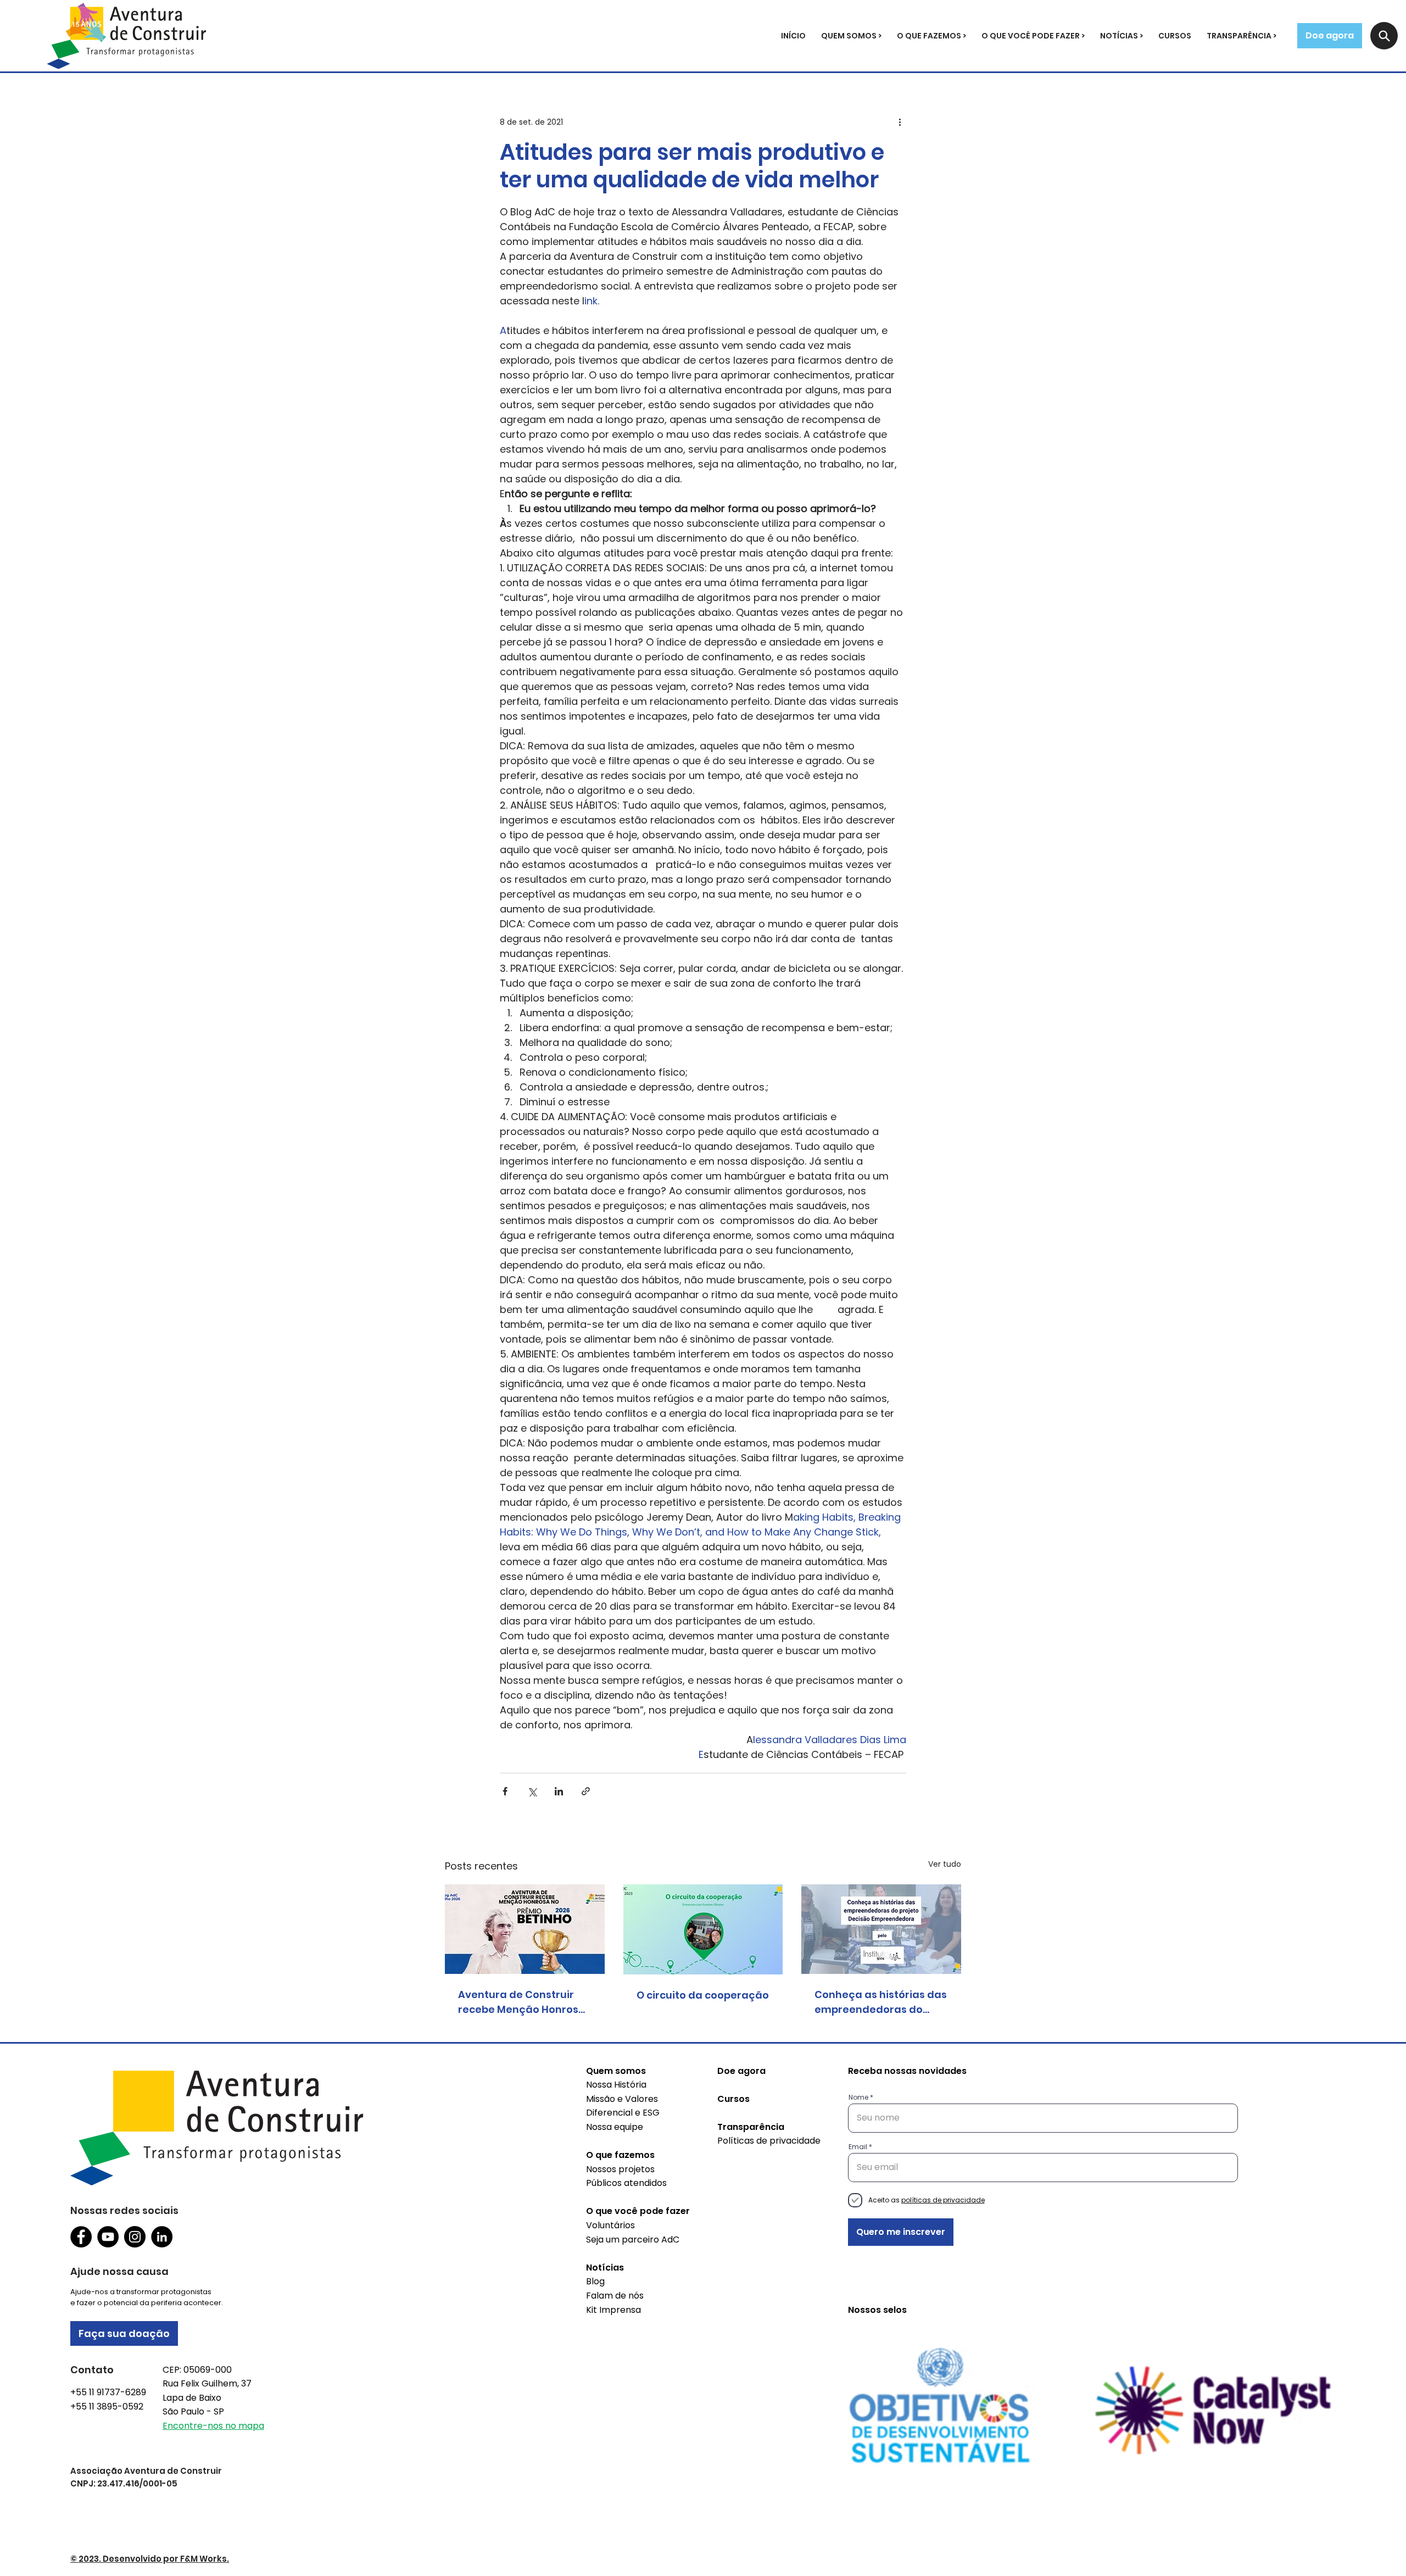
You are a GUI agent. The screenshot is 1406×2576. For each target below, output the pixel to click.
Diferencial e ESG (623, 2113)
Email (858, 2147)
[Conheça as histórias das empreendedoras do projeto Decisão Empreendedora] (881, 1929)
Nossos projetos (620, 2169)
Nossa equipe (615, 2127)
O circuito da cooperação (703, 1995)
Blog (595, 2281)
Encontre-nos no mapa (213, 2426)
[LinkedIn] (162, 2237)
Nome (858, 2097)
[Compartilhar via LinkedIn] (559, 1791)
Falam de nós (615, 2296)
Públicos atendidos (626, 2183)
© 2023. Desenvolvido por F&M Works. (150, 2559)
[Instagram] (135, 2237)
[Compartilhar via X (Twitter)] (532, 1791)
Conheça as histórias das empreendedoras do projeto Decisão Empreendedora (881, 2002)
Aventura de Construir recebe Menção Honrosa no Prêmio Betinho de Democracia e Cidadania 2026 (523, 2002)
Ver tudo (945, 1864)
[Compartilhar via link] (586, 1791)
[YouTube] (108, 2237)
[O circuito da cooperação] (703, 1929)
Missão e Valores (622, 2099)
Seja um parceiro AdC (633, 2240)
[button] (851, 36)
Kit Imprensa (613, 2310)
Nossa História (616, 2085)
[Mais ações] (900, 122)
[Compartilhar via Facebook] (505, 1791)
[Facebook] (81, 2237)
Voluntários (610, 2225)
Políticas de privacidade (769, 2141)
